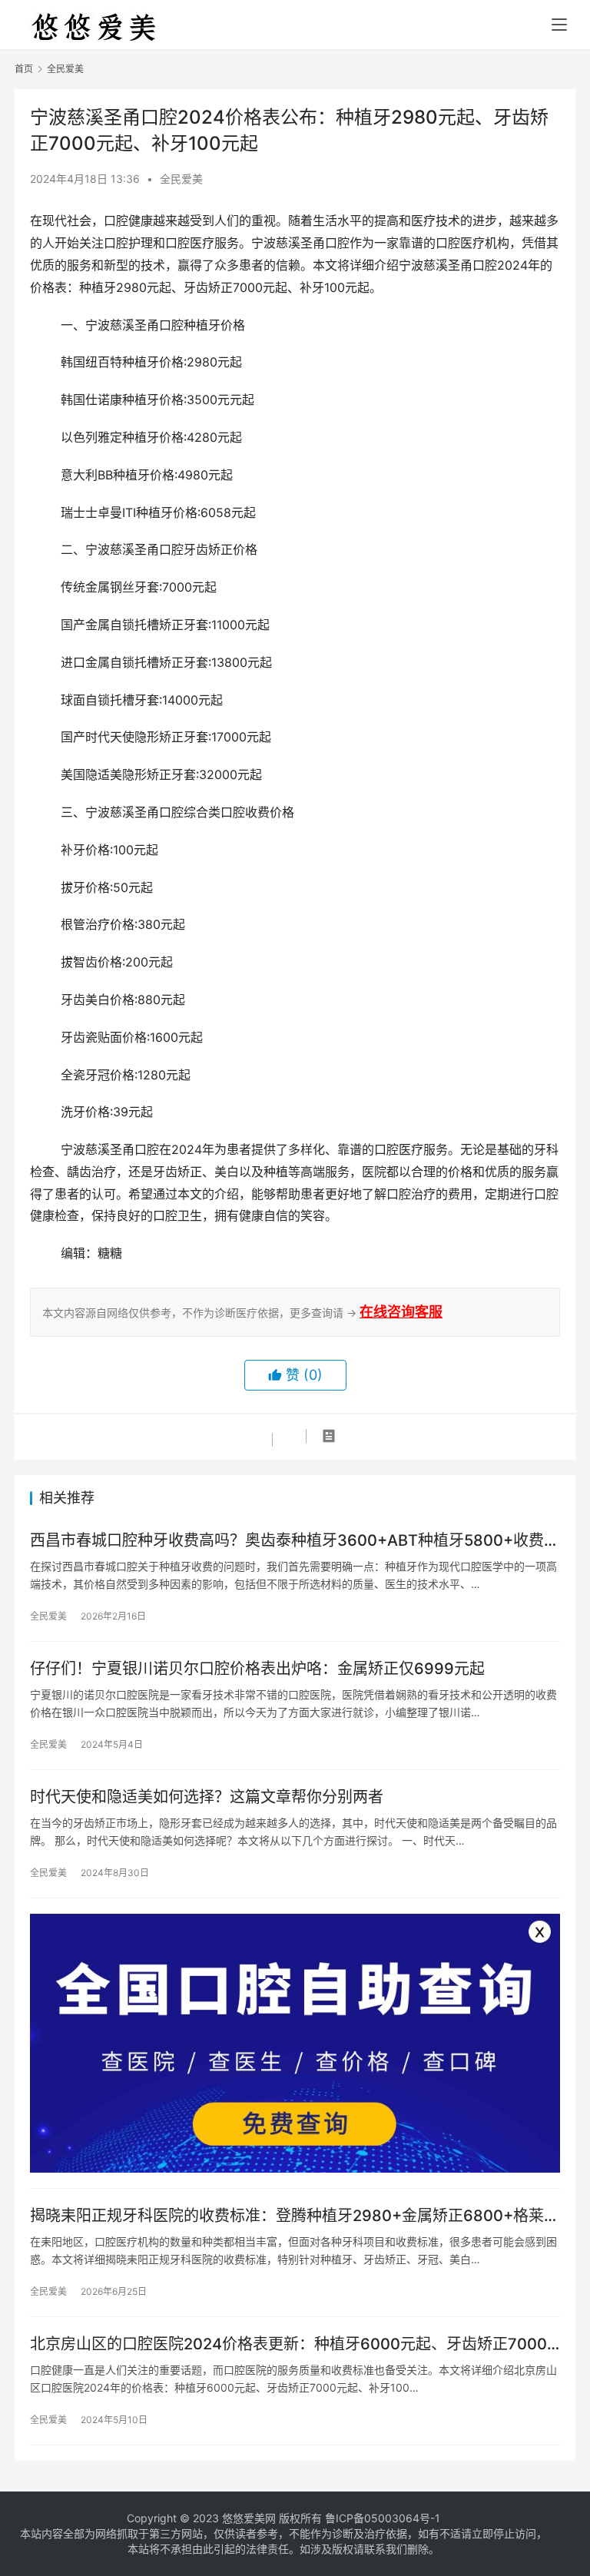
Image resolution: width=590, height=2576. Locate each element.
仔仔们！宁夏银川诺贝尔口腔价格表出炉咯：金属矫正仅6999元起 (257, 1669)
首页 (24, 69)
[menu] (559, 25)
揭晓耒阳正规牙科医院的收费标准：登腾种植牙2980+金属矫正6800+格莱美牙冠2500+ (295, 2216)
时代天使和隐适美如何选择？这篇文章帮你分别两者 (207, 1797)
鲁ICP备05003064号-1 (383, 2518)
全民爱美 (181, 179)
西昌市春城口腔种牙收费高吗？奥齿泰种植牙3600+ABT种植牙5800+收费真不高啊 (295, 1541)
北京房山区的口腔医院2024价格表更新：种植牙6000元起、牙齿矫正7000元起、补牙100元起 (288, 2344)
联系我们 (386, 2549)
